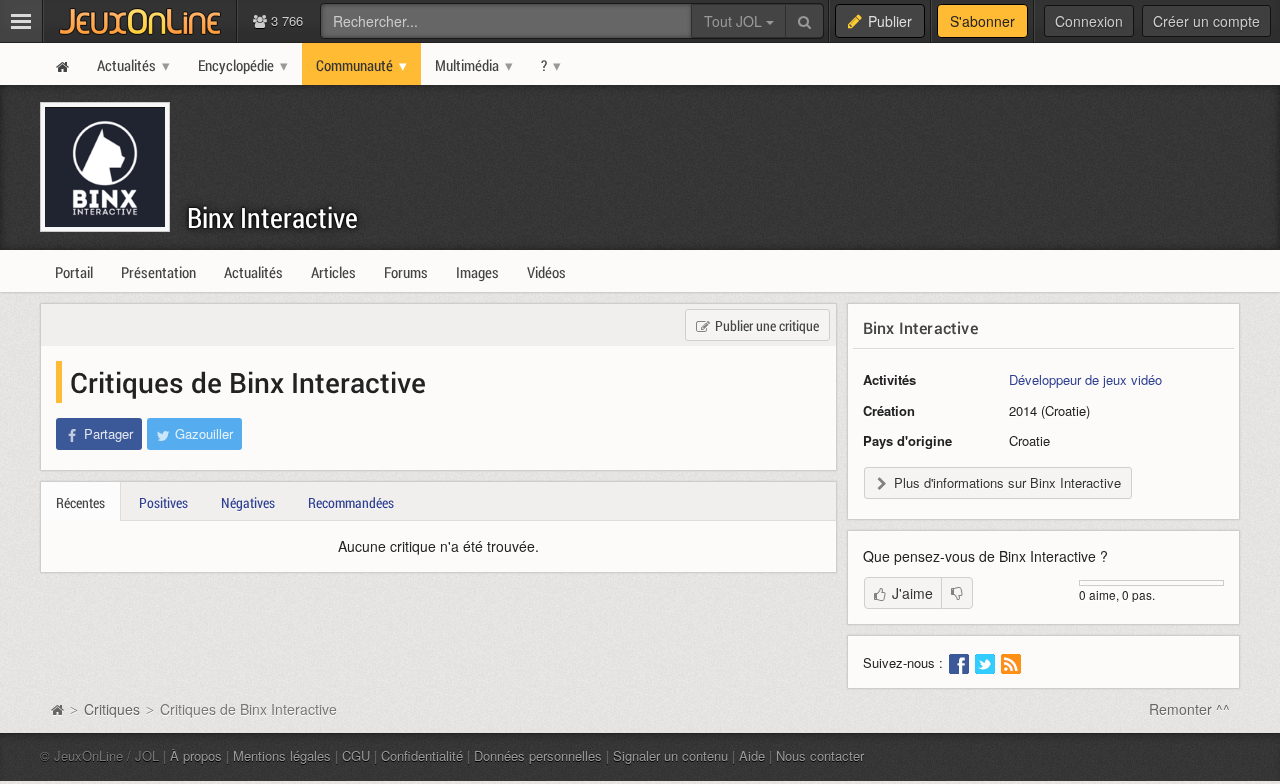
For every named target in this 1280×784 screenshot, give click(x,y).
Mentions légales (282, 755)
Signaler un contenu (670, 755)
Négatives (248, 502)
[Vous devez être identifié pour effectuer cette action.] (957, 593)
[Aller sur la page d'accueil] (57, 709)
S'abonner (982, 21)
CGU (356, 755)
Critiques (112, 709)
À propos (196, 755)
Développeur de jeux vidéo (1085, 379)
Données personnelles (538, 755)
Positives (163, 502)
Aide (752, 755)
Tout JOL (735, 21)
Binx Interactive (272, 217)
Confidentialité (422, 755)
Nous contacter (820, 755)
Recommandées (351, 502)
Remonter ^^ (1189, 709)
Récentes (80, 502)
